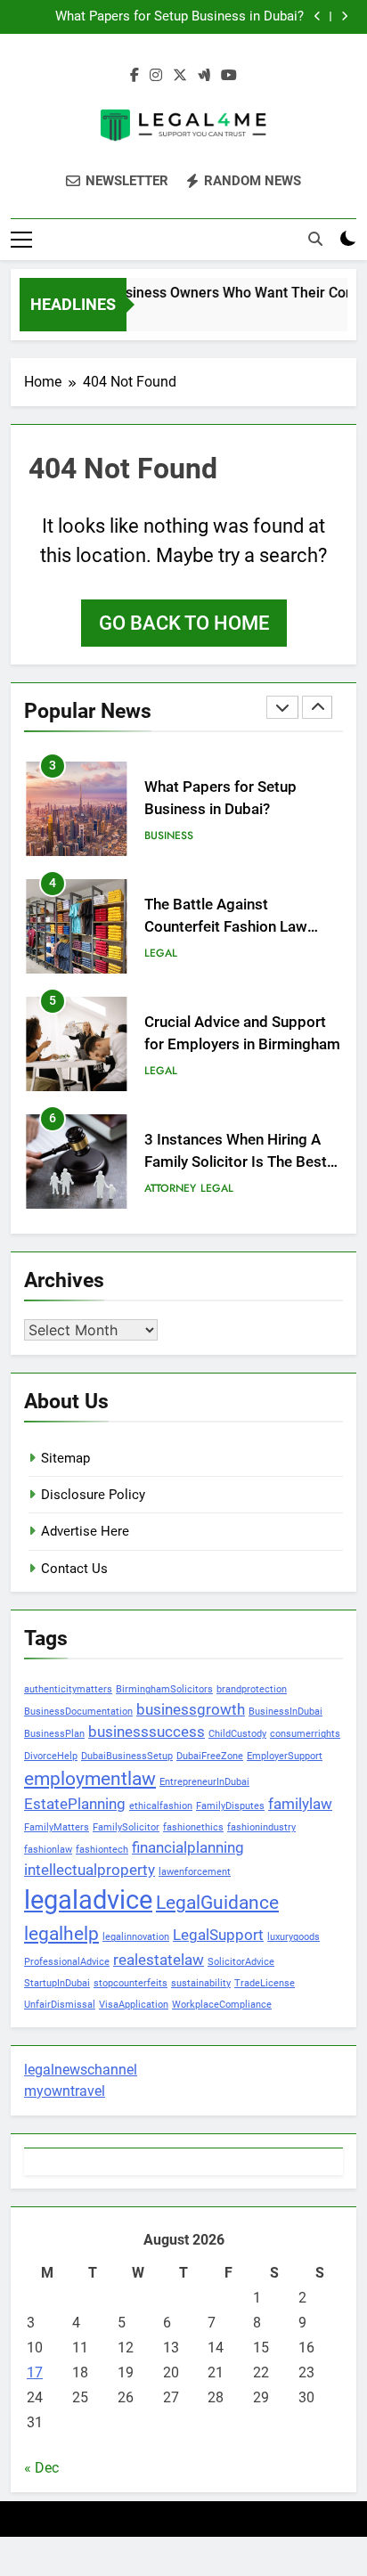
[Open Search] (315, 239)
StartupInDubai (57, 1983)
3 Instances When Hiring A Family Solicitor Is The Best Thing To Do (236, 1162)
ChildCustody (237, 1734)
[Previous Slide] (318, 16)
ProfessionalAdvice (67, 1962)
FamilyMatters (57, 1827)
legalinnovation (136, 1937)
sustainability (201, 1983)
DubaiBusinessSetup (127, 1756)
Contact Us (74, 1569)
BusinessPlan (54, 1734)
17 (35, 2372)
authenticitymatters (68, 1689)
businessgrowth (191, 1709)
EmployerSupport (285, 1756)
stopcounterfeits (130, 1983)
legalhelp (61, 1934)
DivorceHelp (51, 1756)
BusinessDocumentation (78, 1712)
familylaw (300, 1804)
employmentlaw (90, 1779)
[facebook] (135, 76)
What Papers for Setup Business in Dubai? (179, 17)
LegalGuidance (217, 1903)
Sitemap (65, 1458)
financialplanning (188, 1847)
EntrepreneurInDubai (204, 1782)
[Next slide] (344, 16)
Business (169, 836)
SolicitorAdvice (241, 1962)
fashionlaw (48, 1850)
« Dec (41, 2468)
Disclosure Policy (93, 1495)
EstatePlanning (75, 1804)
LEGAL (161, 953)
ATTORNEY (170, 1188)
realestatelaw (159, 1960)
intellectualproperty (90, 1870)
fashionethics (193, 1827)
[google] (204, 76)
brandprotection (252, 1689)
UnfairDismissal (60, 2005)
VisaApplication (134, 2005)
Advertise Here (85, 1531)
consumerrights (305, 1734)
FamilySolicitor (126, 1827)
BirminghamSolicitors (164, 1689)
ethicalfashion (161, 1806)
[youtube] (229, 76)
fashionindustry (261, 1827)
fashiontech (102, 1850)
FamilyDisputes (230, 1806)
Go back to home (184, 623)
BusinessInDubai (285, 1712)
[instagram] (156, 76)
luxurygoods (294, 1937)
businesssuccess (147, 1732)
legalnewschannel (81, 2070)
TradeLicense (265, 1983)
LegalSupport (218, 1935)
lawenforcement (195, 1872)
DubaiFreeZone (210, 1756)
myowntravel (65, 2091)
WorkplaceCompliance (222, 2005)
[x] (180, 76)
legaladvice (88, 1900)
